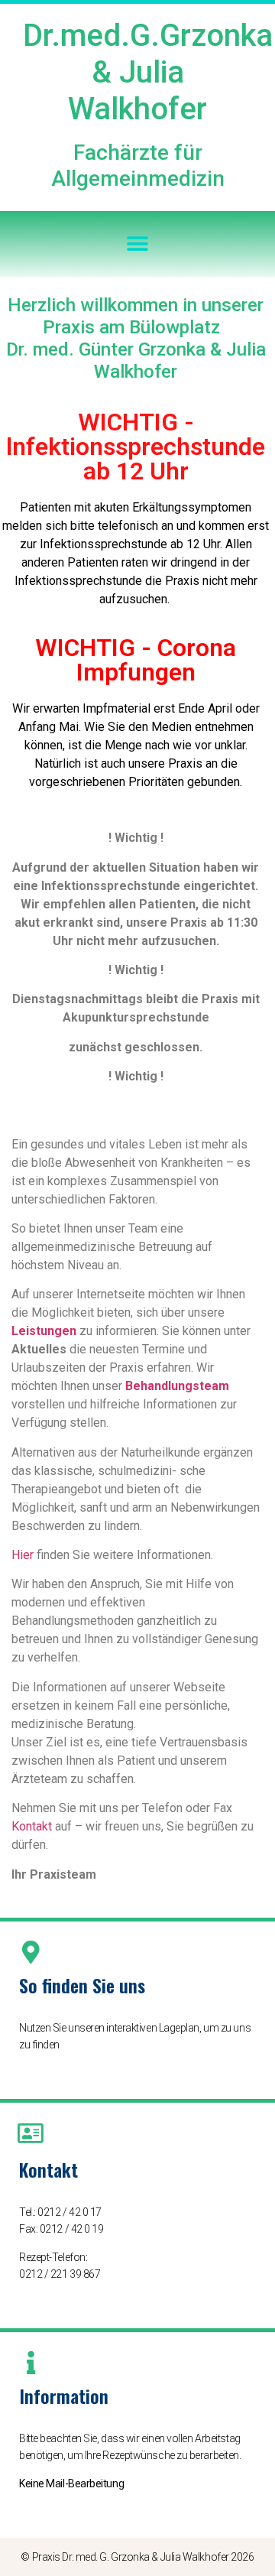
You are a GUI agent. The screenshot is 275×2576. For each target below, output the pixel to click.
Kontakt (32, 1826)
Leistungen (44, 1331)
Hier (23, 1555)
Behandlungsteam (177, 1386)
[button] (138, 244)
